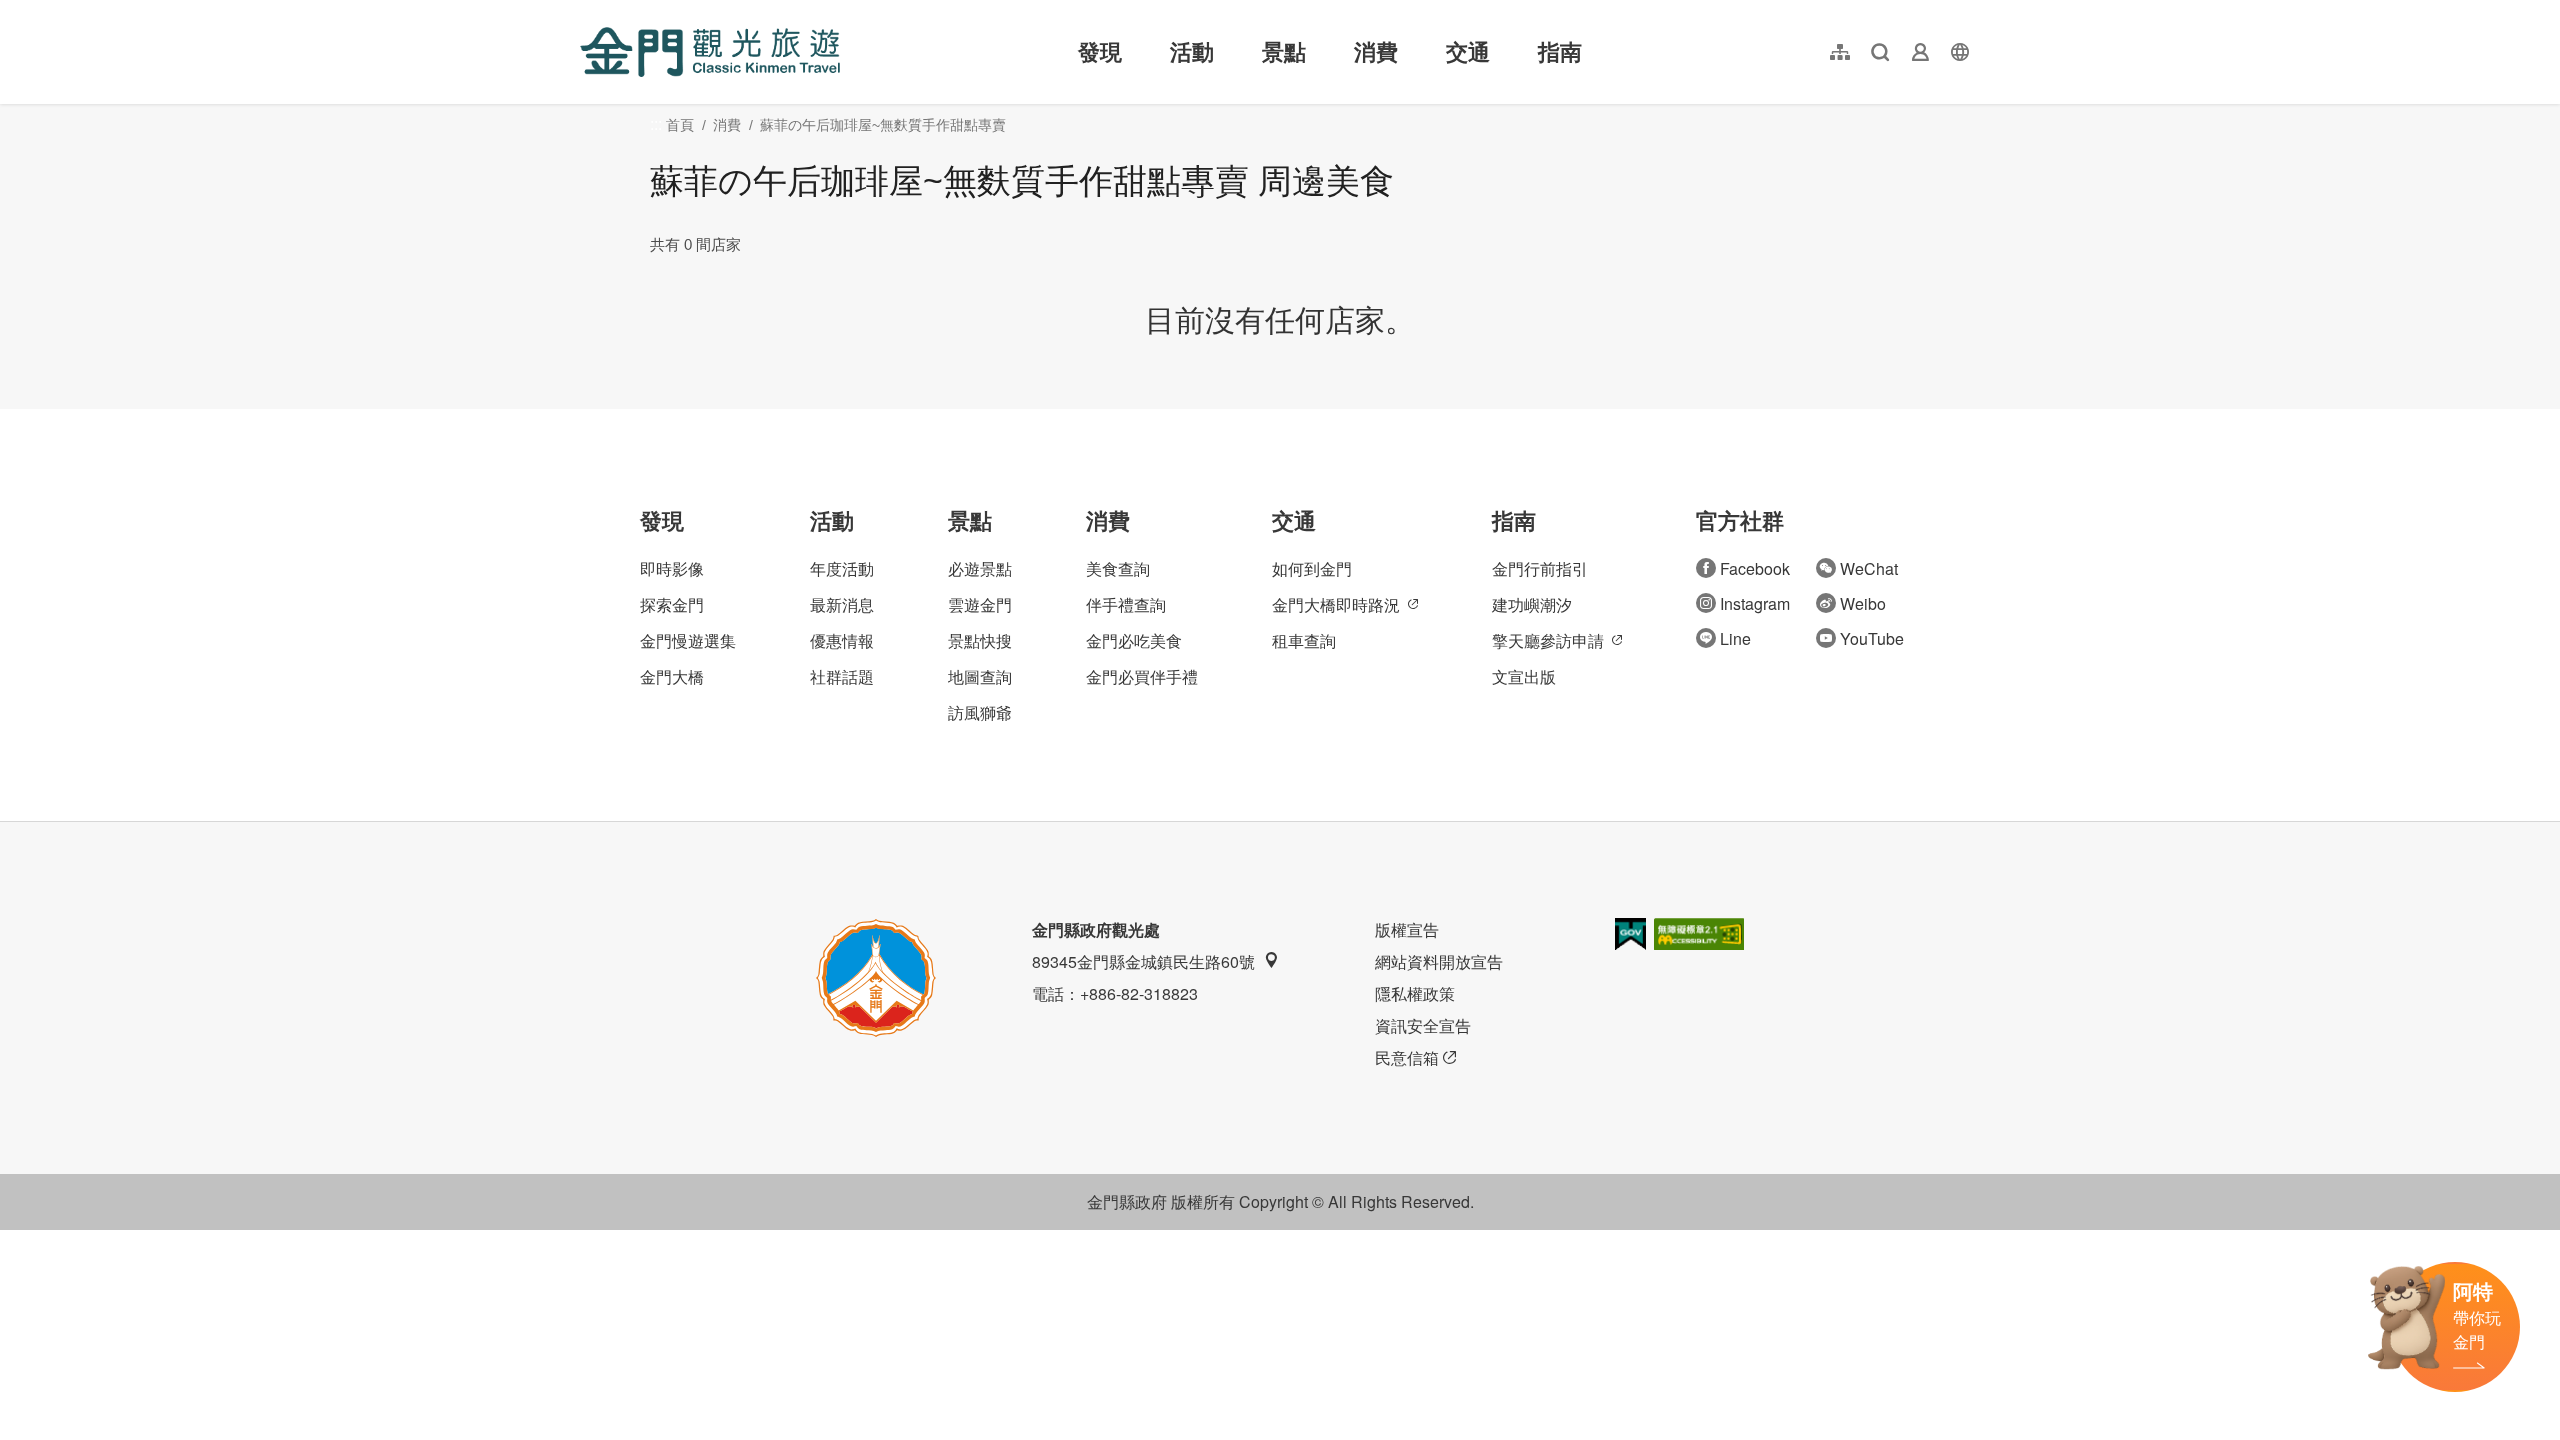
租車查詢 (1304, 640)
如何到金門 (1312, 568)
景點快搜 (980, 640)
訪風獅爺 (980, 712)
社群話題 (842, 676)
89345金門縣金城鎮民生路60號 (1143, 961)
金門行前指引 (1540, 568)
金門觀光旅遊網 (710, 52)
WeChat (1869, 568)
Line (1735, 638)
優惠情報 (842, 640)
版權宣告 (1407, 929)
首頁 (680, 125)
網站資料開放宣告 (1439, 961)
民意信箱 (1407, 1057)
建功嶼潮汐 (1532, 604)
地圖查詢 (980, 676)
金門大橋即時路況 (1336, 604)
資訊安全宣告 (1423, 1025)
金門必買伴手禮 (1142, 676)
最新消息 (842, 604)
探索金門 (672, 604)
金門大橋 (672, 676)
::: (586, 11)
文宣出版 (1524, 676)
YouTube (1872, 638)
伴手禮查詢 (1126, 604)
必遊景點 (980, 568)
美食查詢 (1118, 568)
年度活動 (842, 568)
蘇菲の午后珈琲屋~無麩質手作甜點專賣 (883, 125)
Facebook (1755, 568)
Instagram (1755, 603)
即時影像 (672, 568)
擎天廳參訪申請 (1548, 640)
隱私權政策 (1415, 993)
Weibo (1863, 603)
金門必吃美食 (1134, 640)
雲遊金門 (980, 604)
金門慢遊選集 (688, 640)
